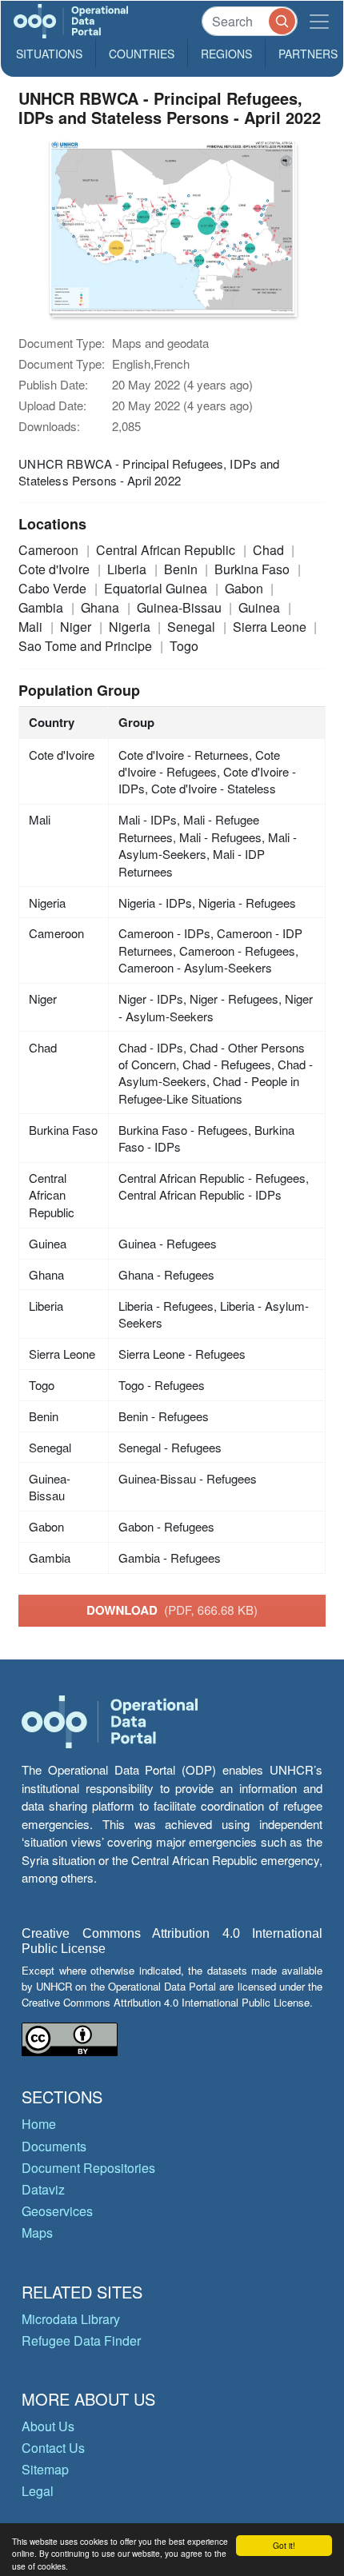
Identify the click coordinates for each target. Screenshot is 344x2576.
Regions (226, 54)
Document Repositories (88, 2168)
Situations (49, 54)
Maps (37, 2233)
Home (39, 2124)
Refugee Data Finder (81, 2340)
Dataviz (43, 2189)
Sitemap (45, 2469)
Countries (142, 54)
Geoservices (57, 2211)
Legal (38, 2491)
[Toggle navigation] (319, 21)
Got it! (284, 2545)
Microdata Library (71, 2319)
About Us (48, 2426)
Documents (54, 2146)
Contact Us (53, 2448)
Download (172, 1610)
